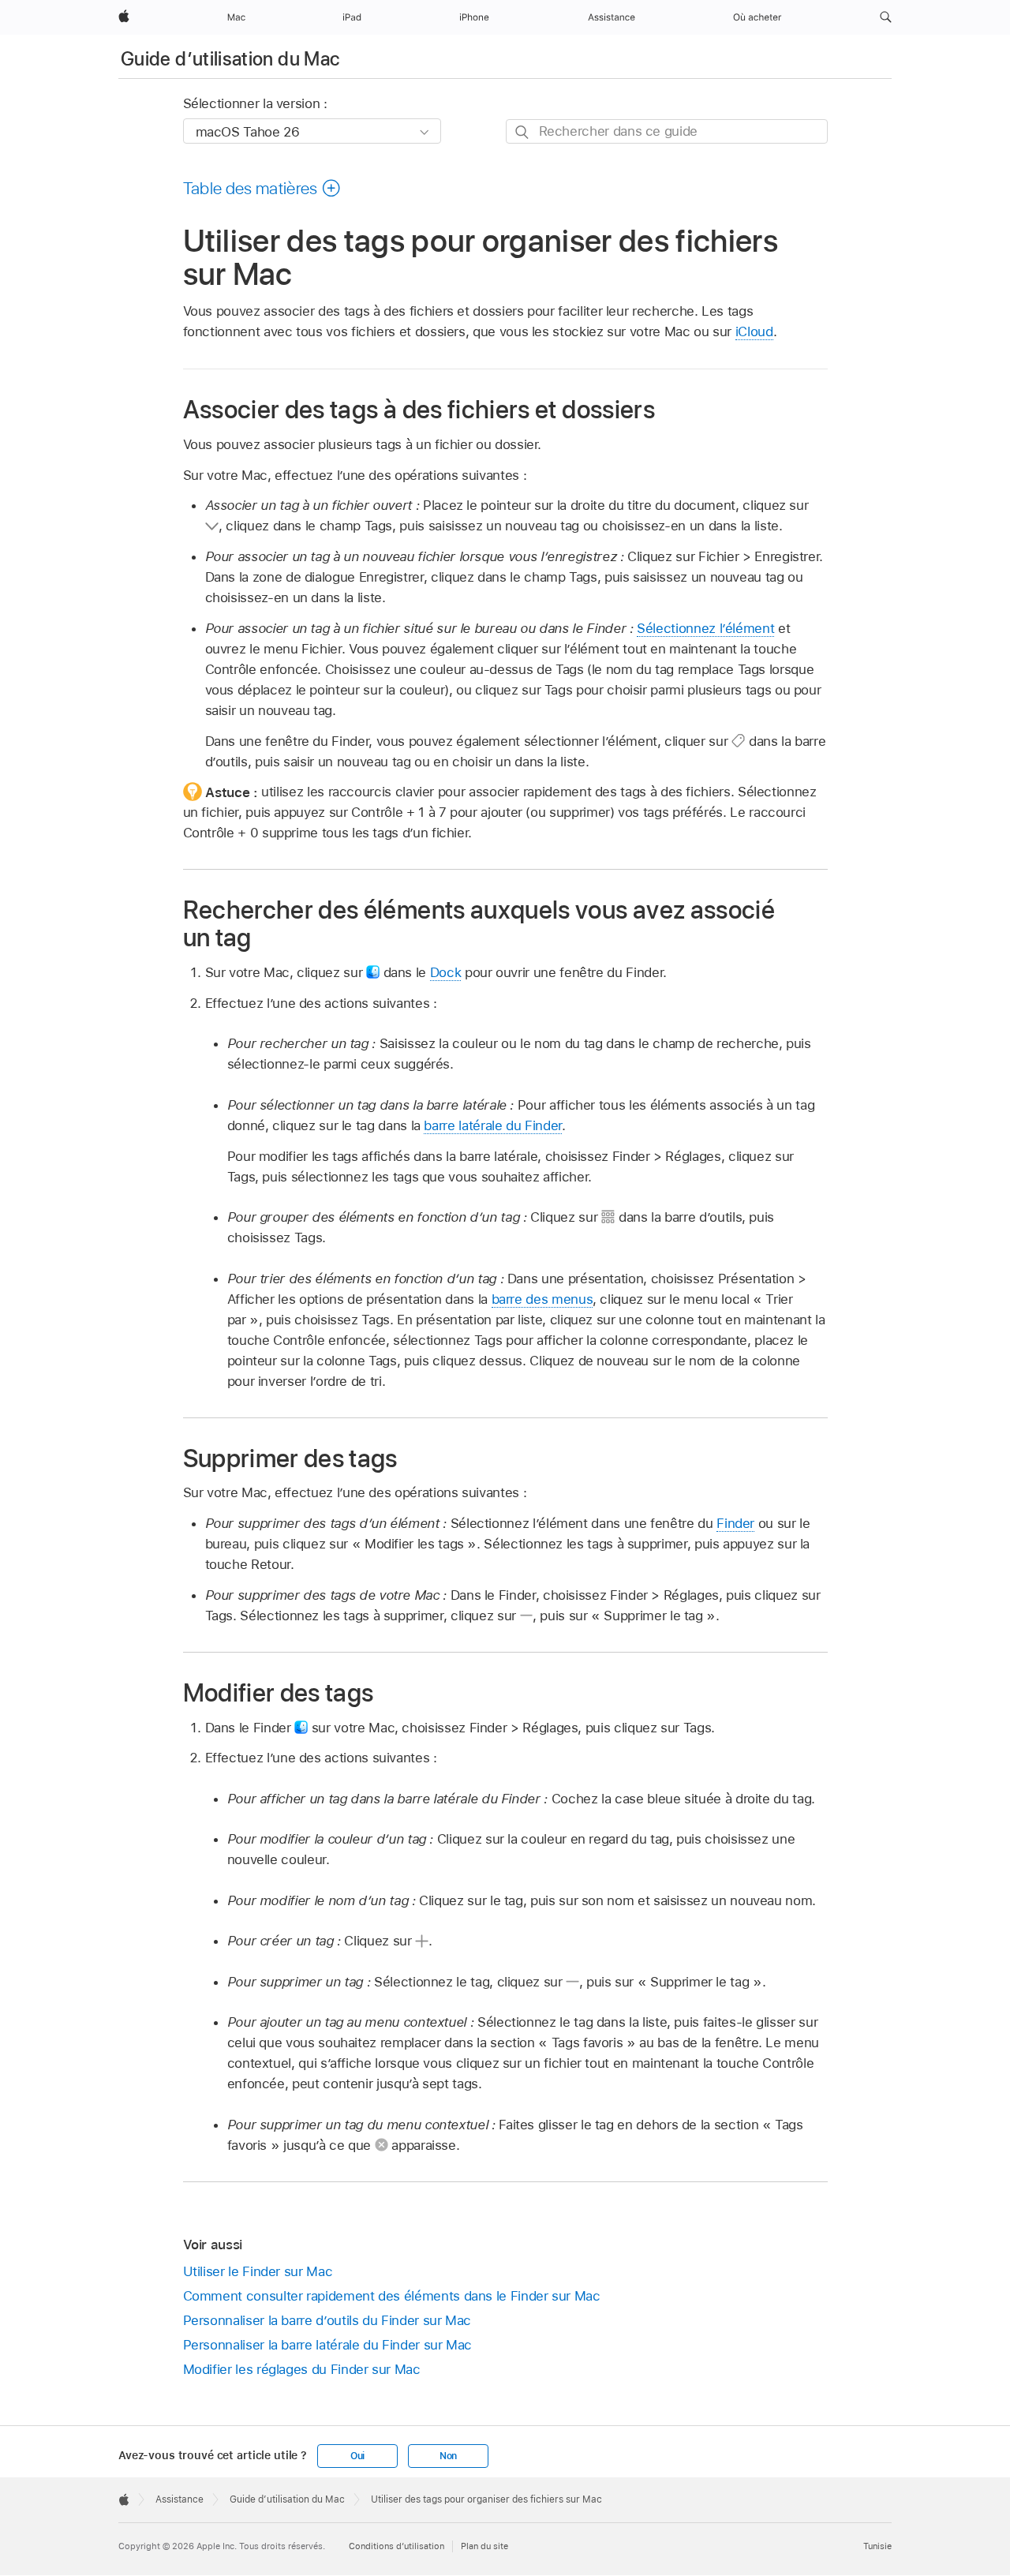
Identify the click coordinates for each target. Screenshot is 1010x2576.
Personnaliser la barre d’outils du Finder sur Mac (327, 2320)
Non (448, 2456)
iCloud (754, 331)
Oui (357, 2456)
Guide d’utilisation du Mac (230, 59)
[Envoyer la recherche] (523, 132)
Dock (446, 972)
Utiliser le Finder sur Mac (258, 2271)
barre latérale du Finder (492, 1125)
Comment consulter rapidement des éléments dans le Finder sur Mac (392, 2296)
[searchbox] (667, 131)
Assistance (180, 2499)
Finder (735, 1523)
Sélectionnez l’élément (705, 628)
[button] (886, 17)
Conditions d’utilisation (397, 2546)
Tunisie (877, 2546)
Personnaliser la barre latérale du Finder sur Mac (328, 2345)
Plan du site (484, 2546)
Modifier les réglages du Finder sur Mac (302, 2369)
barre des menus (542, 1299)
